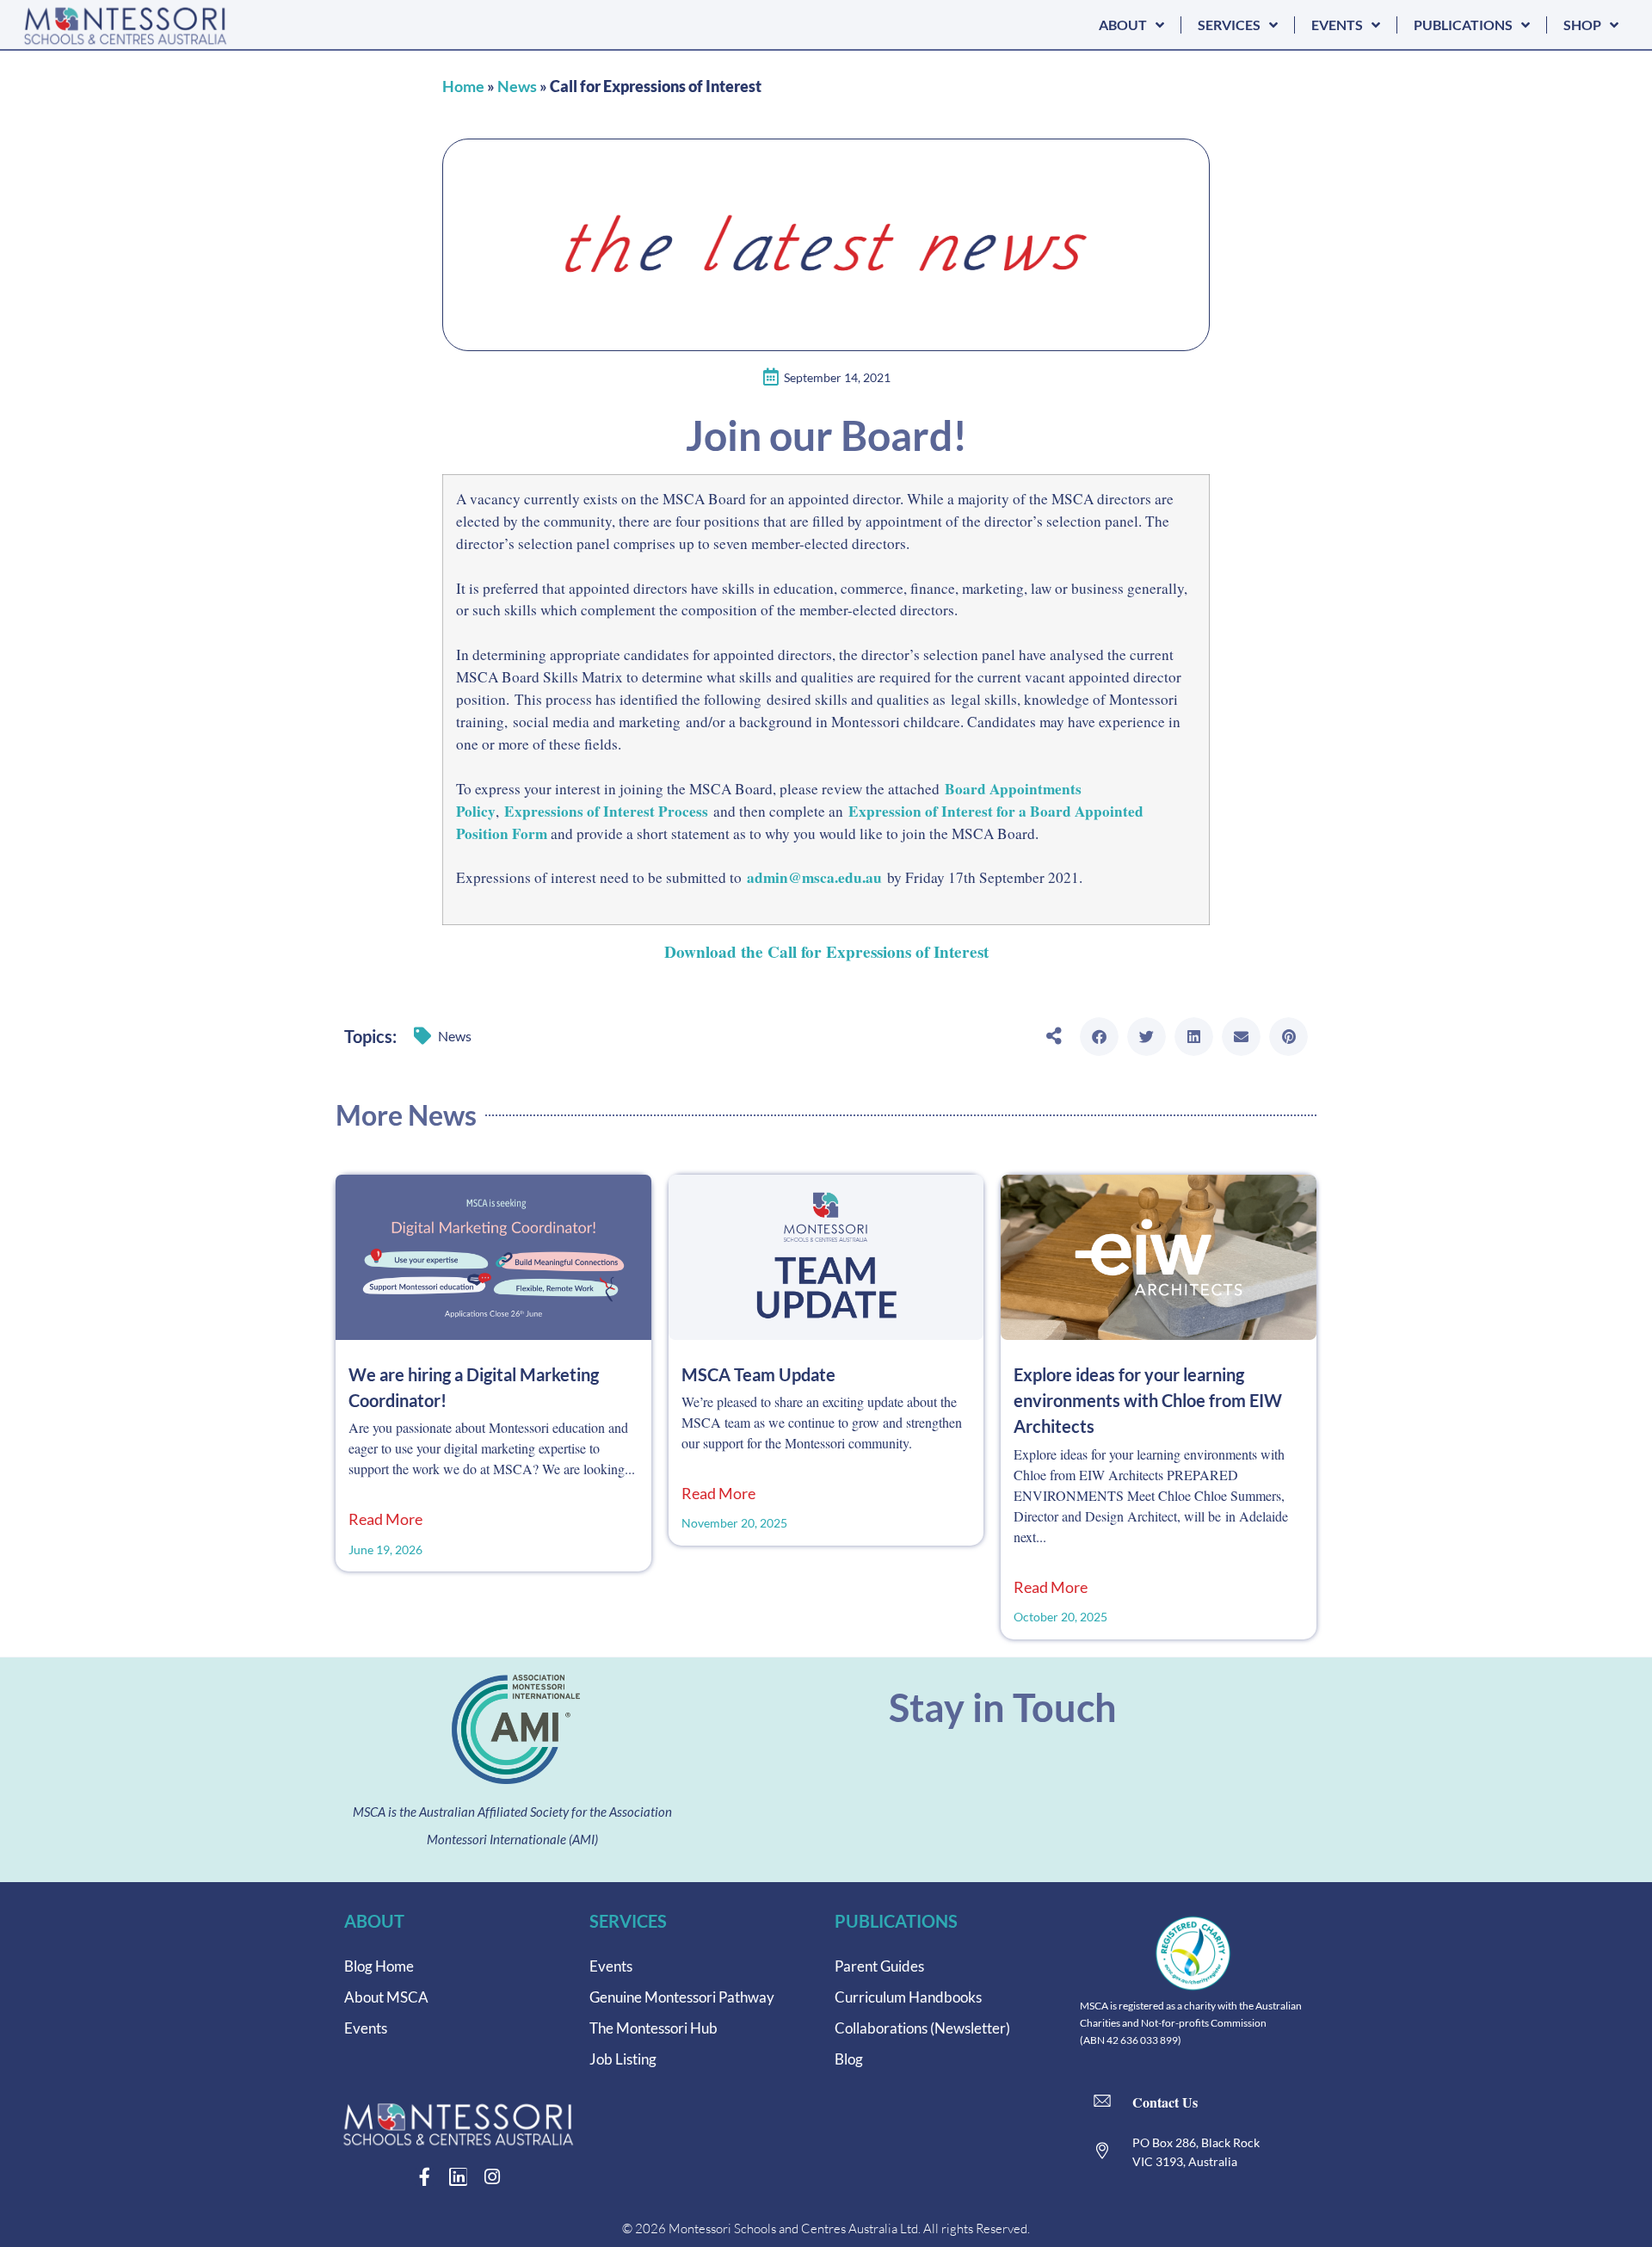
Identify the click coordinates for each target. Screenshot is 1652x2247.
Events (366, 2028)
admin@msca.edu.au (814, 877)
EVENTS (1337, 25)
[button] (1099, 1037)
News (517, 86)
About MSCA (386, 1997)
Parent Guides (879, 1966)
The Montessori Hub (653, 2028)
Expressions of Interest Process (606, 811)
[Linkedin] (458, 2177)
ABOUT (1123, 25)
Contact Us (1165, 2102)
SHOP (1582, 25)
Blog (849, 2059)
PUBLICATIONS (1463, 25)
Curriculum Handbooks (908, 1997)
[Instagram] (492, 2177)
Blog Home (379, 1966)
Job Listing (623, 2059)
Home (463, 86)
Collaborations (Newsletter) (922, 2028)
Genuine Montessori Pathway (682, 1997)
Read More (385, 1519)
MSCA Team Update (758, 1374)
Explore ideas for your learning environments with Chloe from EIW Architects (1148, 1401)
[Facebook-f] (425, 2177)
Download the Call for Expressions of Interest (826, 952)
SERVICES (1229, 25)
